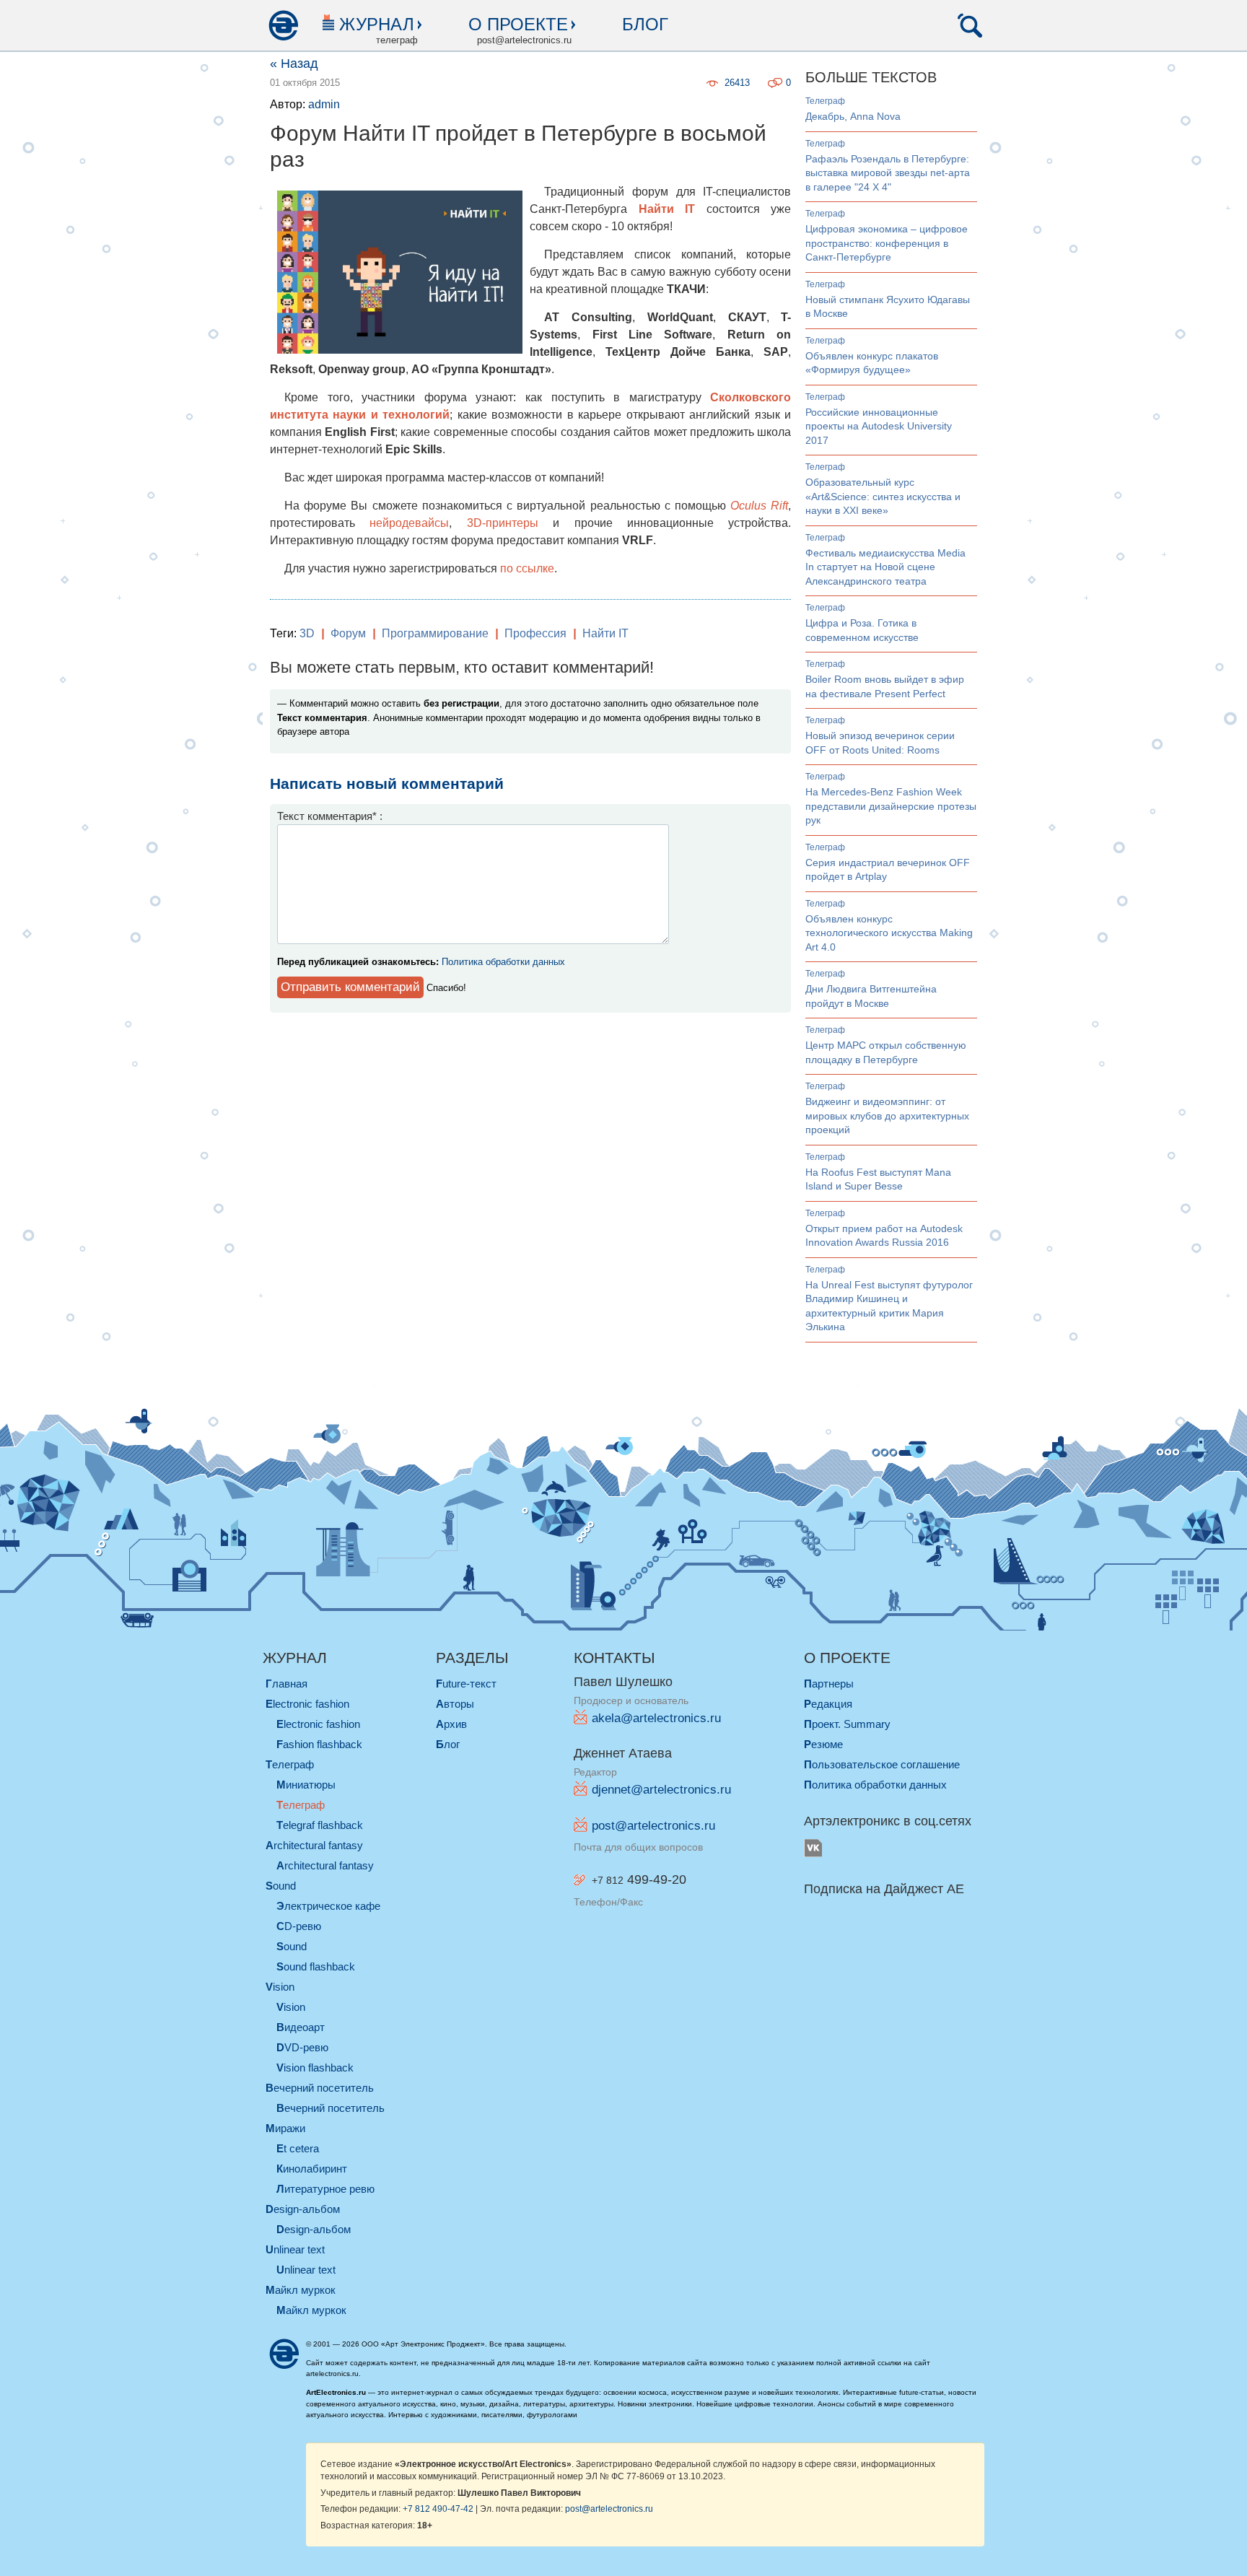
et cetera (298, 2148)
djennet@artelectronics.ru (661, 1790)
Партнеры (829, 1684)
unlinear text (295, 2249)
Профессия (535, 633)
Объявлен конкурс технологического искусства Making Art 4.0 (889, 933)
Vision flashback (315, 2068)
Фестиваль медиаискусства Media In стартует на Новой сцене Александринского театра (885, 567)
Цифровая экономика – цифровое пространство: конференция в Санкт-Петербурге (887, 243)
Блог (645, 24)
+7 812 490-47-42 (438, 2509)
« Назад (294, 64)
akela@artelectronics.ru (656, 1718)
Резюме (823, 1744)
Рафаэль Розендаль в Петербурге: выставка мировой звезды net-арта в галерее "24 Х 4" (888, 173)
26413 (737, 83)
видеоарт (301, 2027)
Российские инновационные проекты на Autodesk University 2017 (879, 426)
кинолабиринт (312, 2169)
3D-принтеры (503, 523)
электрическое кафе (328, 1906)
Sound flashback (316, 1966)
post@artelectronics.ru (653, 1826)
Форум (348, 633)
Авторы (455, 1704)
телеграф (825, 101)
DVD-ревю (302, 2047)
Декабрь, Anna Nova (853, 116)
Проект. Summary (847, 1724)
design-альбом (303, 2209)
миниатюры (306, 1785)
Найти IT (605, 633)
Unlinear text (306, 2270)
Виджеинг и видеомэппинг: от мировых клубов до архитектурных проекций (887, 1115)
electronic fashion (307, 1704)
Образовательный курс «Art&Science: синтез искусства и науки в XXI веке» (883, 496)
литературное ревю (325, 2189)
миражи (285, 2128)
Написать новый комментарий (387, 783)
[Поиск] (970, 25)
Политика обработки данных (503, 962)
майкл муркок (301, 2290)
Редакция (828, 1704)
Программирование (435, 633)
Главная (286, 1684)
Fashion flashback (319, 1744)
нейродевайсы (409, 523)
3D (307, 633)
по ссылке (527, 568)
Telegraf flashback (320, 1825)
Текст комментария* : (330, 816)
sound (281, 1886)
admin (324, 104)
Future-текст (466, 1684)
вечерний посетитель (320, 2088)
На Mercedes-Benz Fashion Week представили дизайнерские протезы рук (891, 806)
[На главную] (283, 25)
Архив (451, 1724)
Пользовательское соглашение (882, 1764)
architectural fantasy (314, 1845)
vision (280, 1987)
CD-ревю (299, 1926)
